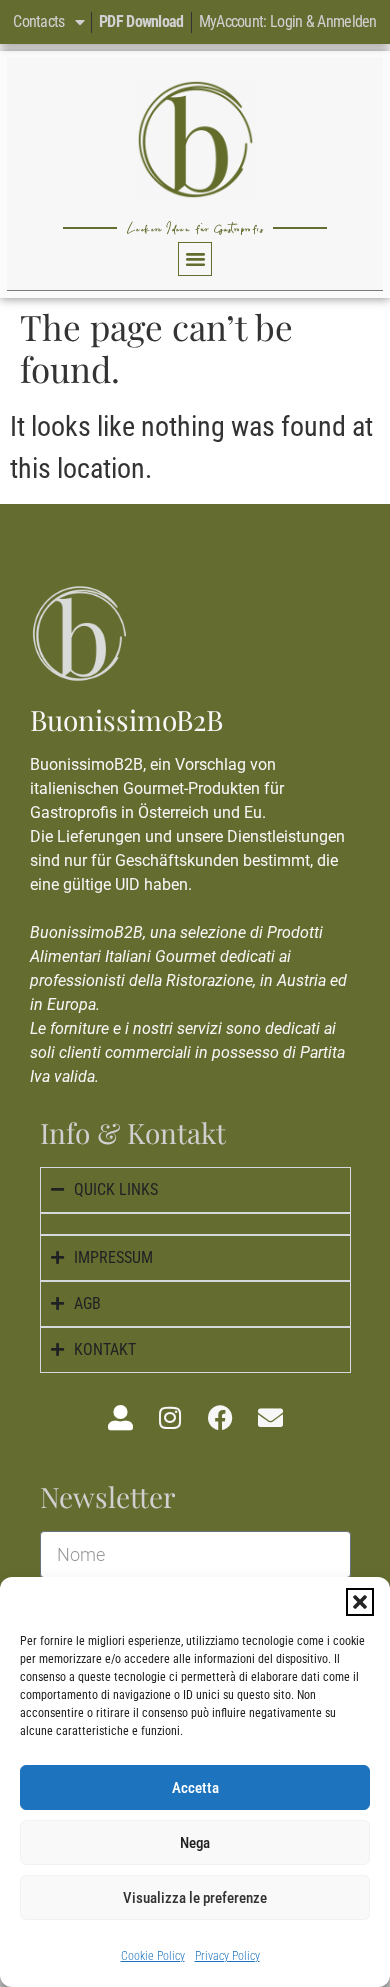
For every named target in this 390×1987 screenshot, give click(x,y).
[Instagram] (170, 1418)
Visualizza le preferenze (195, 1898)
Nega (195, 1843)
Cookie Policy (153, 1956)
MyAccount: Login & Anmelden (288, 21)
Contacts (38, 21)
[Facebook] (220, 1418)
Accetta (195, 1788)
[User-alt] (120, 1418)
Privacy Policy (227, 1956)
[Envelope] (270, 1418)
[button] (360, 1602)
